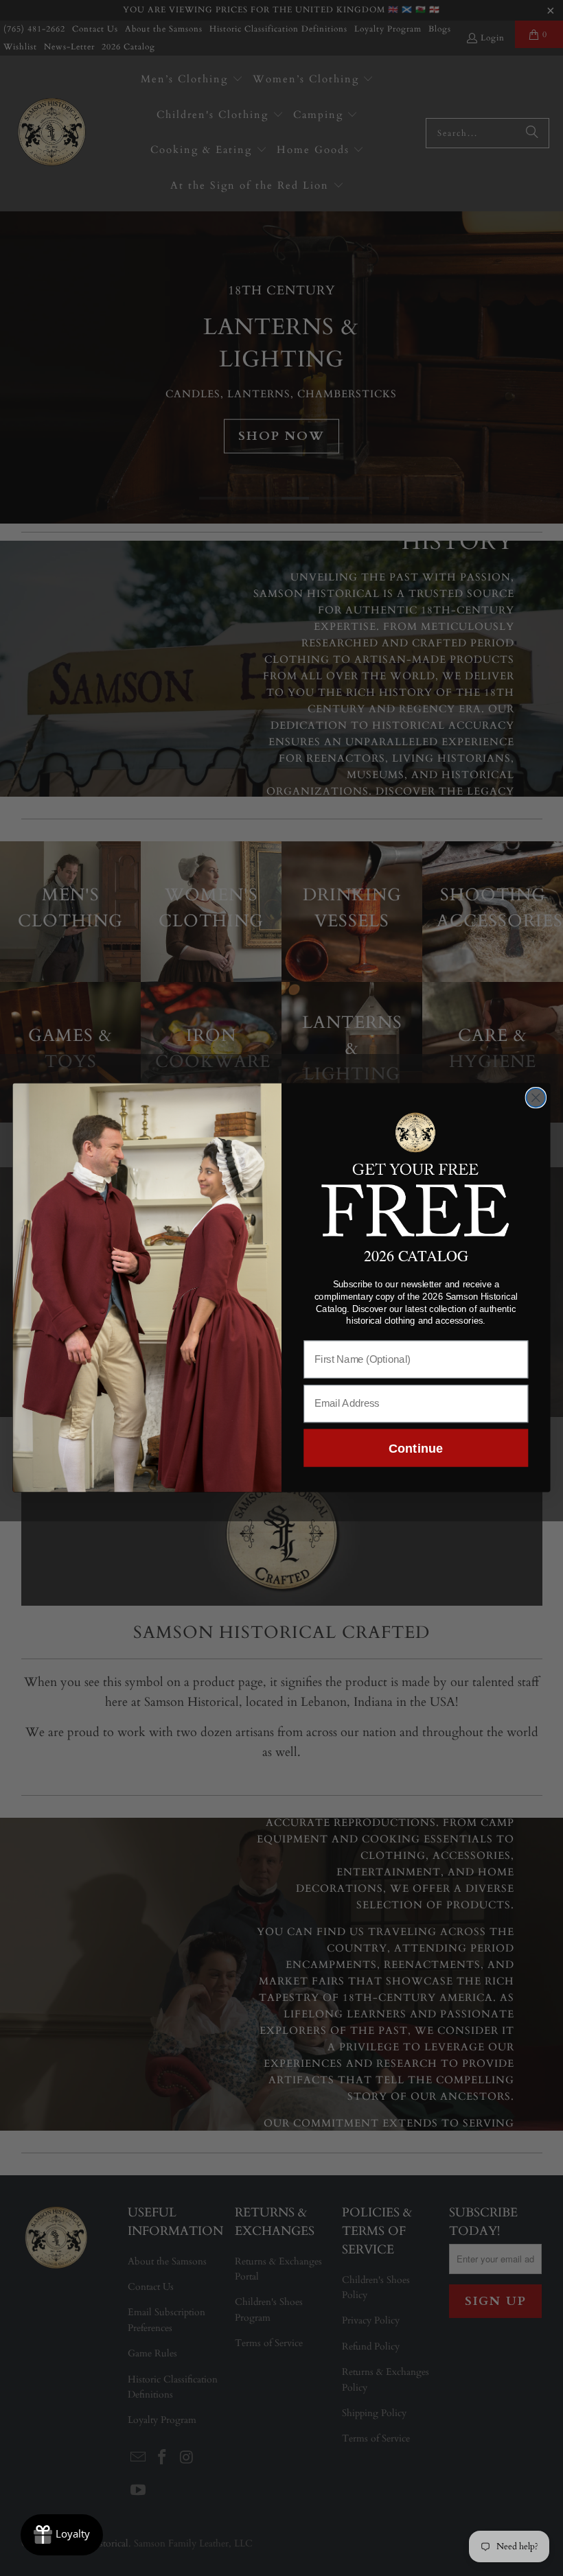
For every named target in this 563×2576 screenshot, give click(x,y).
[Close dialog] (536, 1098)
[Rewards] (62, 2535)
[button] (416, 1173)
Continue (416, 1448)
